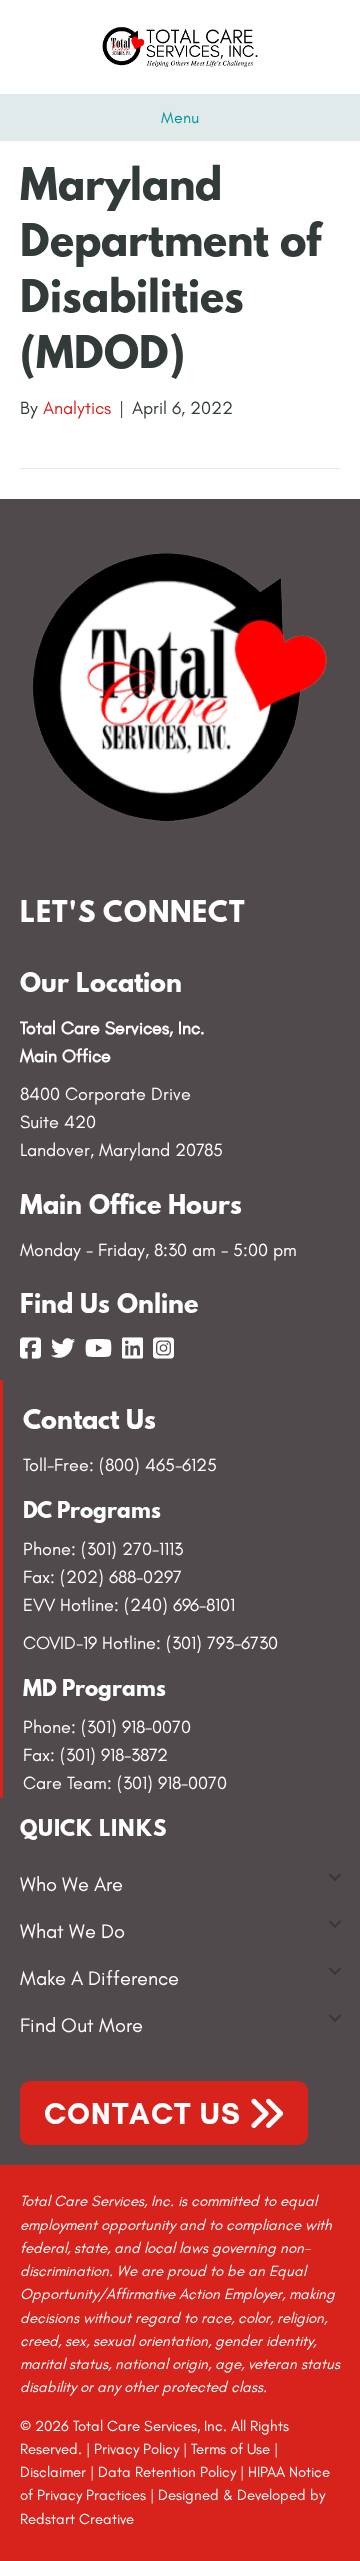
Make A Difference (99, 1978)
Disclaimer (53, 2472)
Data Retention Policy (167, 2472)
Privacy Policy (136, 2449)
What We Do (72, 1931)
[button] (335, 1877)
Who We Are (71, 1884)
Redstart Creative (77, 2519)
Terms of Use (230, 2449)
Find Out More (81, 2025)
